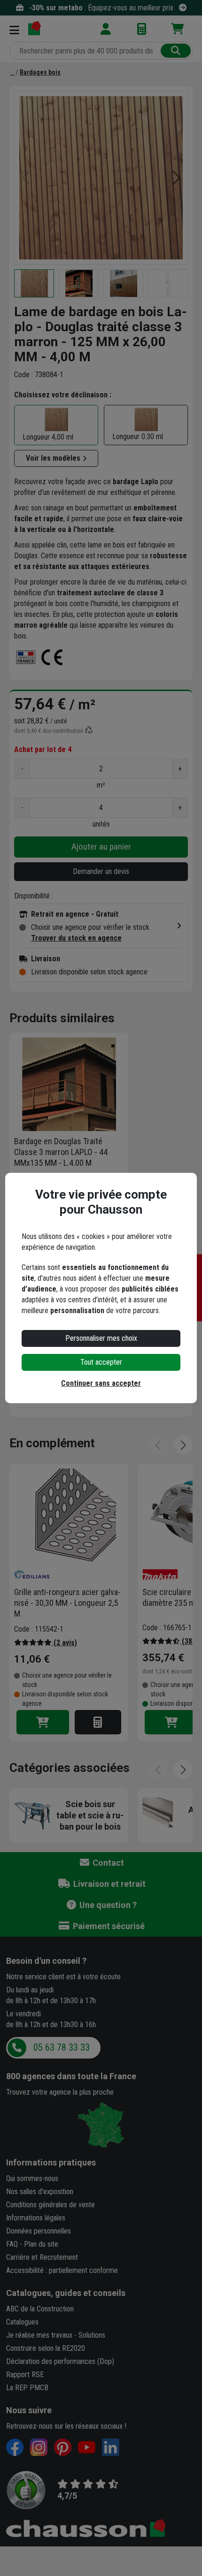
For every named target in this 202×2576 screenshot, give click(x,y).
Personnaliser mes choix (101, 1338)
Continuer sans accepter (101, 1383)
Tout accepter (101, 1362)
